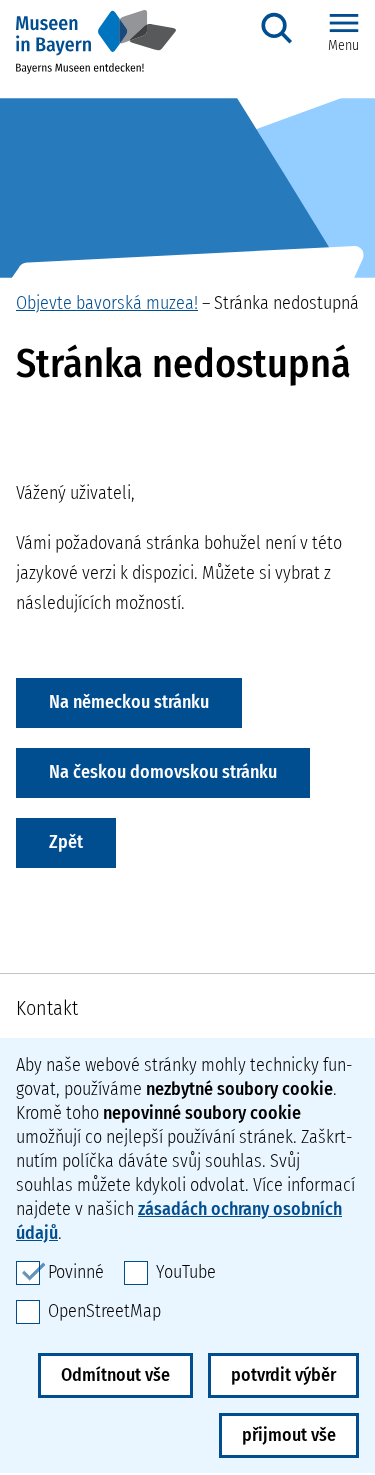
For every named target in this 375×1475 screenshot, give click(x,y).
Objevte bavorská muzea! (107, 303)
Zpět (66, 842)
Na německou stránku (129, 702)
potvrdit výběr (283, 1375)
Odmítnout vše (115, 1375)
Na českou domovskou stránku (163, 772)
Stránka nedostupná (286, 303)
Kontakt (47, 1008)
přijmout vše (289, 1435)
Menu (343, 45)
